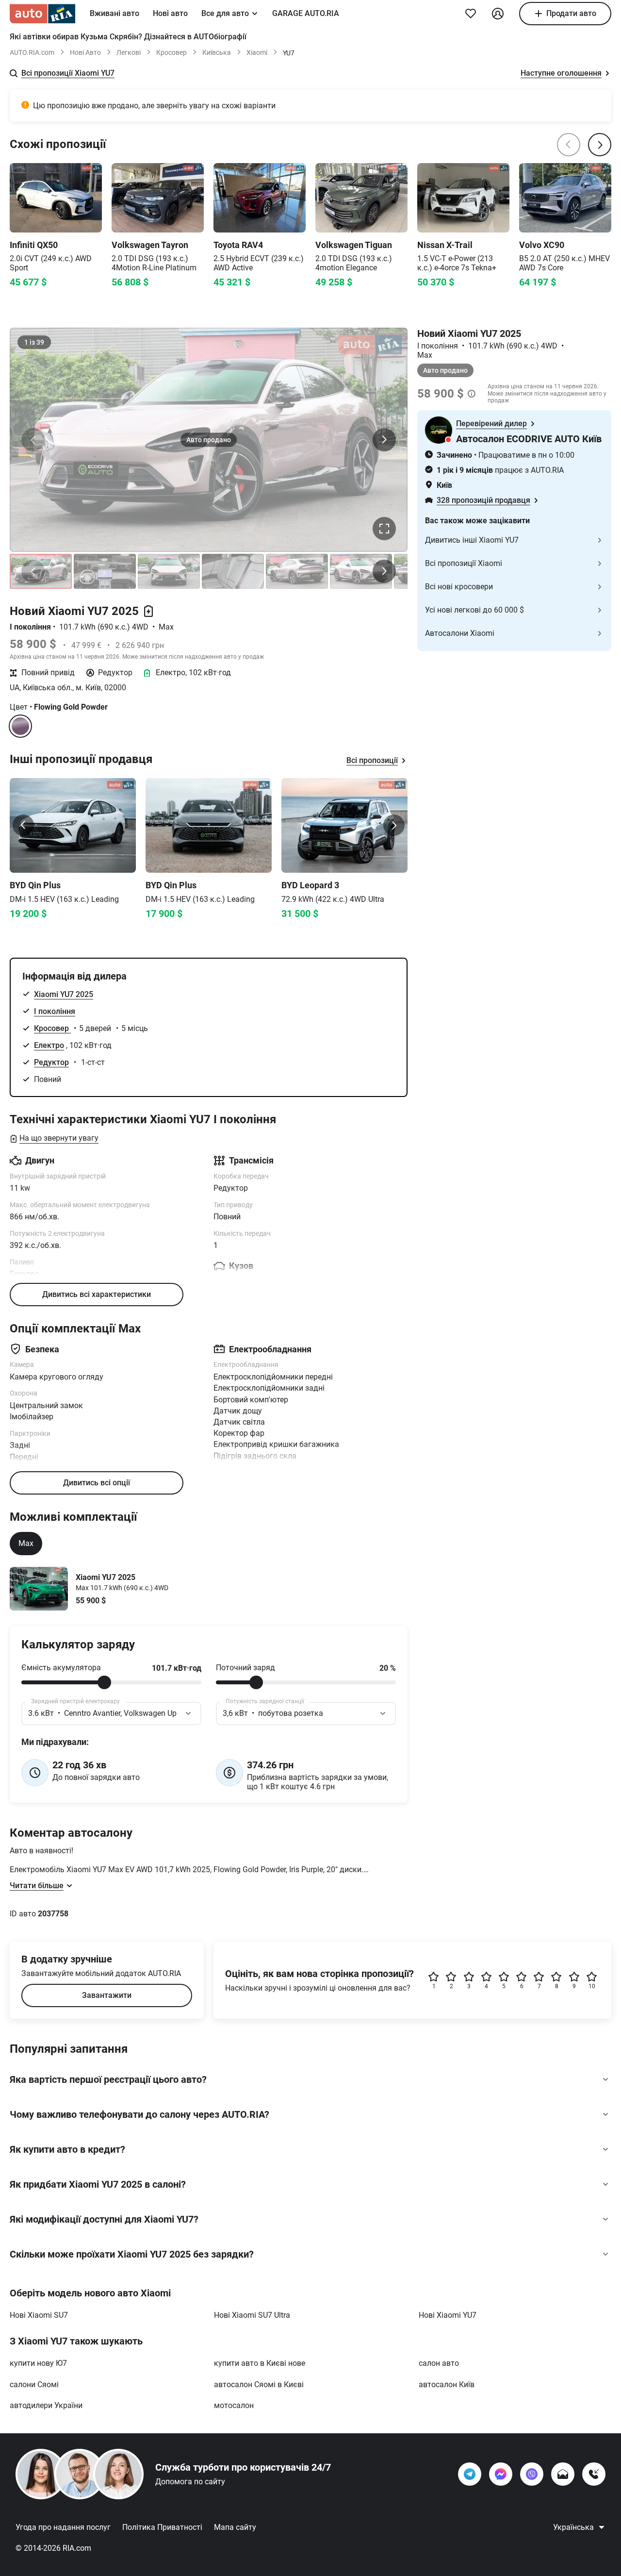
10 (592, 1986)
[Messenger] (501, 2474)
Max (26, 1543)
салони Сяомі (34, 2385)
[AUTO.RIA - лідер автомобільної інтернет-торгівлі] (42, 14)
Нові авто (170, 13)
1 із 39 (34, 342)
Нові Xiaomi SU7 (39, 2315)
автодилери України (46, 2405)
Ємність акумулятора (61, 1668)
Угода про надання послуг (63, 2527)
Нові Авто (85, 52)
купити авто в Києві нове (260, 2363)
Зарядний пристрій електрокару (75, 1701)
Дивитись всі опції (97, 1483)
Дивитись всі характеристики (97, 1294)
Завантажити (107, 1995)
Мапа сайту (235, 2527)
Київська (217, 52)
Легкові (129, 52)
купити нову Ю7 (38, 2363)
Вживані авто (114, 13)
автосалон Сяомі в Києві (259, 2385)
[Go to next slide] (394, 825)
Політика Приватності (162, 2527)
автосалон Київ (447, 2385)
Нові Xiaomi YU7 (448, 2315)
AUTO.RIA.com (32, 52)
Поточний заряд (245, 1668)
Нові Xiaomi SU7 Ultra (252, 2315)
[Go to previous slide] (23, 825)
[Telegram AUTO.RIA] (470, 2474)
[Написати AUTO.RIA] (563, 2474)
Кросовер (172, 52)
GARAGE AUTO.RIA (306, 13)
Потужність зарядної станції (265, 1701)
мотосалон (234, 2405)
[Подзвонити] (594, 2474)
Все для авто (225, 13)
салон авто (439, 2363)
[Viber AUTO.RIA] (532, 2474)
